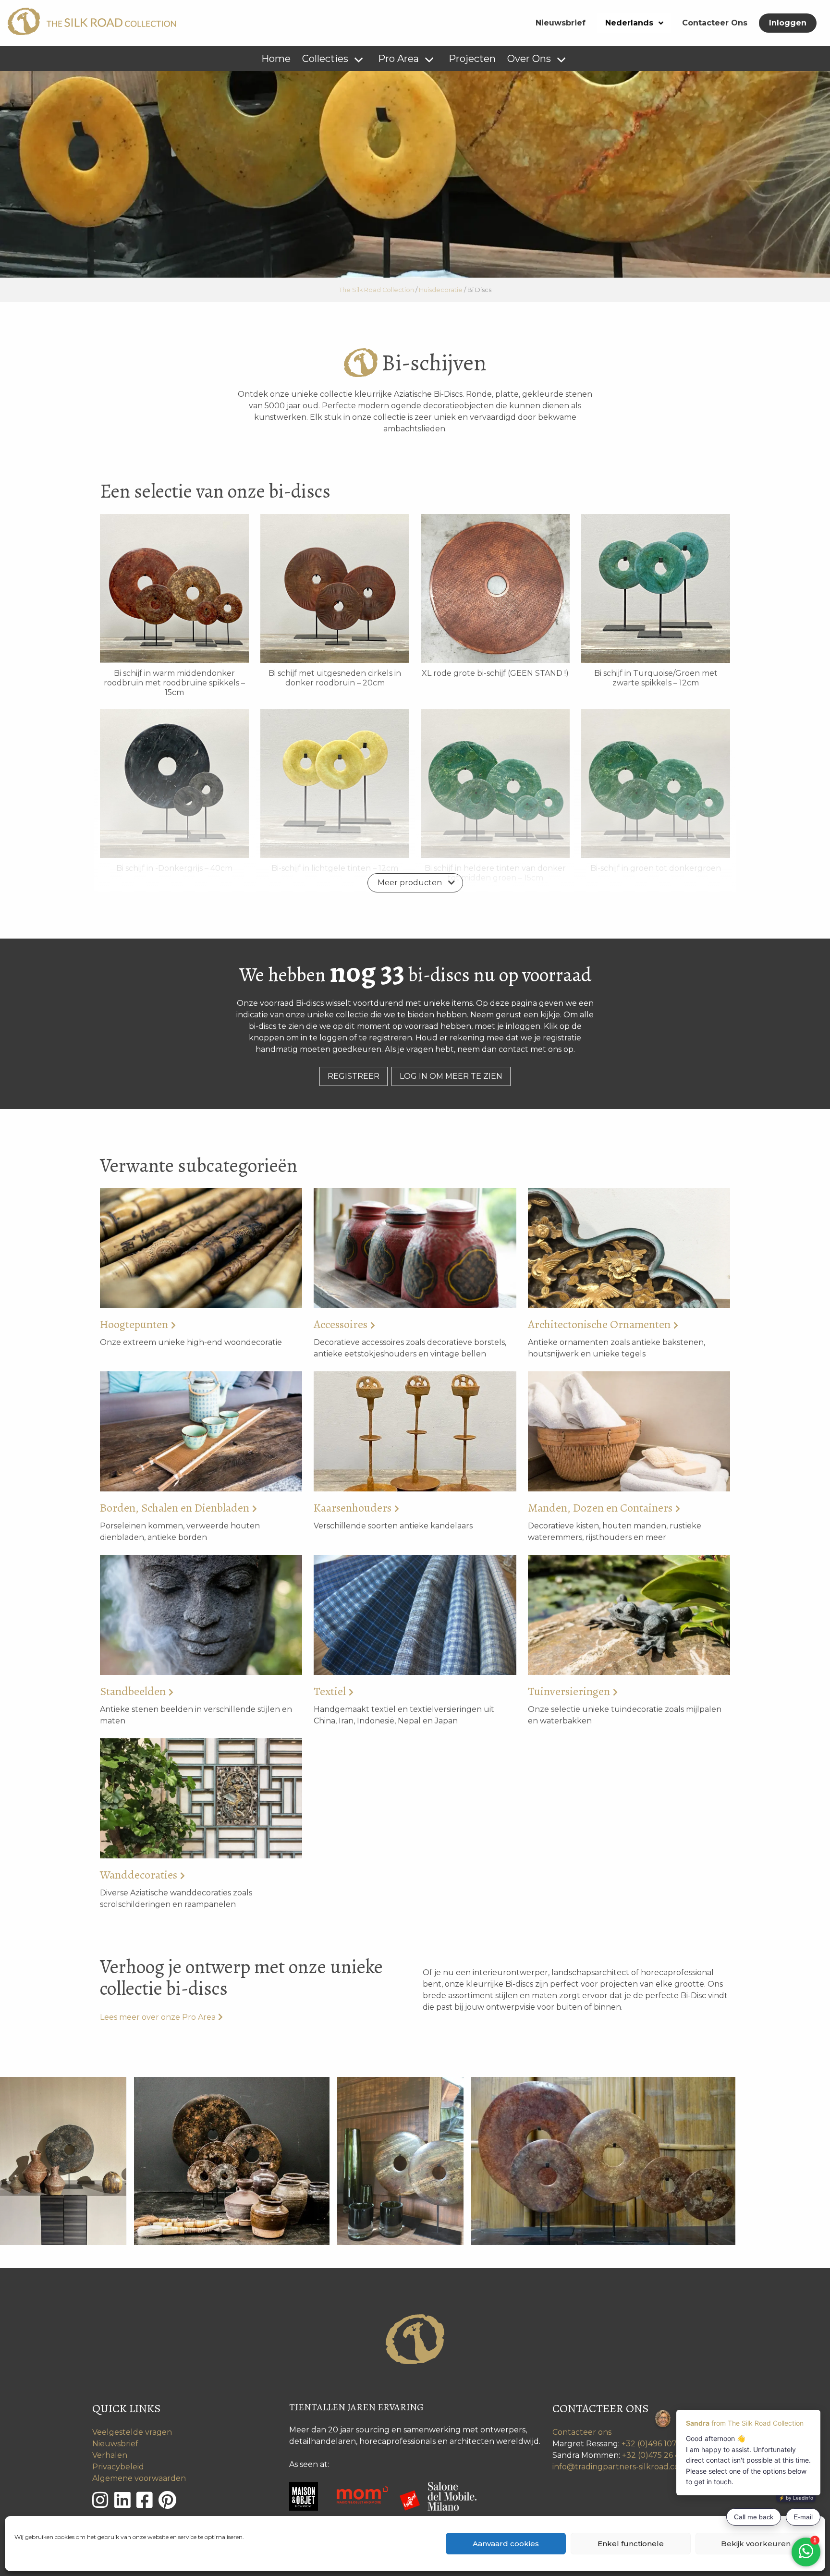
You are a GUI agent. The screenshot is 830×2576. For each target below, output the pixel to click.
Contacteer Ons (715, 23)
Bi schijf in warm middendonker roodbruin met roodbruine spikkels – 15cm (174, 683)
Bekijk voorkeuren (756, 2544)
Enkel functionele (631, 2544)
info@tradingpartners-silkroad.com (620, 2467)
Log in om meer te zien (451, 1076)
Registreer (354, 1076)
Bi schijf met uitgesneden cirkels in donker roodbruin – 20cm (335, 678)
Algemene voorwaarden (139, 2478)
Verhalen (110, 2455)
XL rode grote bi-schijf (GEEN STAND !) (495, 673)
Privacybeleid (118, 2467)
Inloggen (788, 23)
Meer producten (410, 883)
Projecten (472, 59)
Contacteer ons (582, 2432)
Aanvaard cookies (506, 2544)
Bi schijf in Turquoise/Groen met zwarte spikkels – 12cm (656, 678)
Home (276, 59)
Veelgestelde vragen (132, 2432)
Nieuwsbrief (561, 23)
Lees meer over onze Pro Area (158, 2017)
